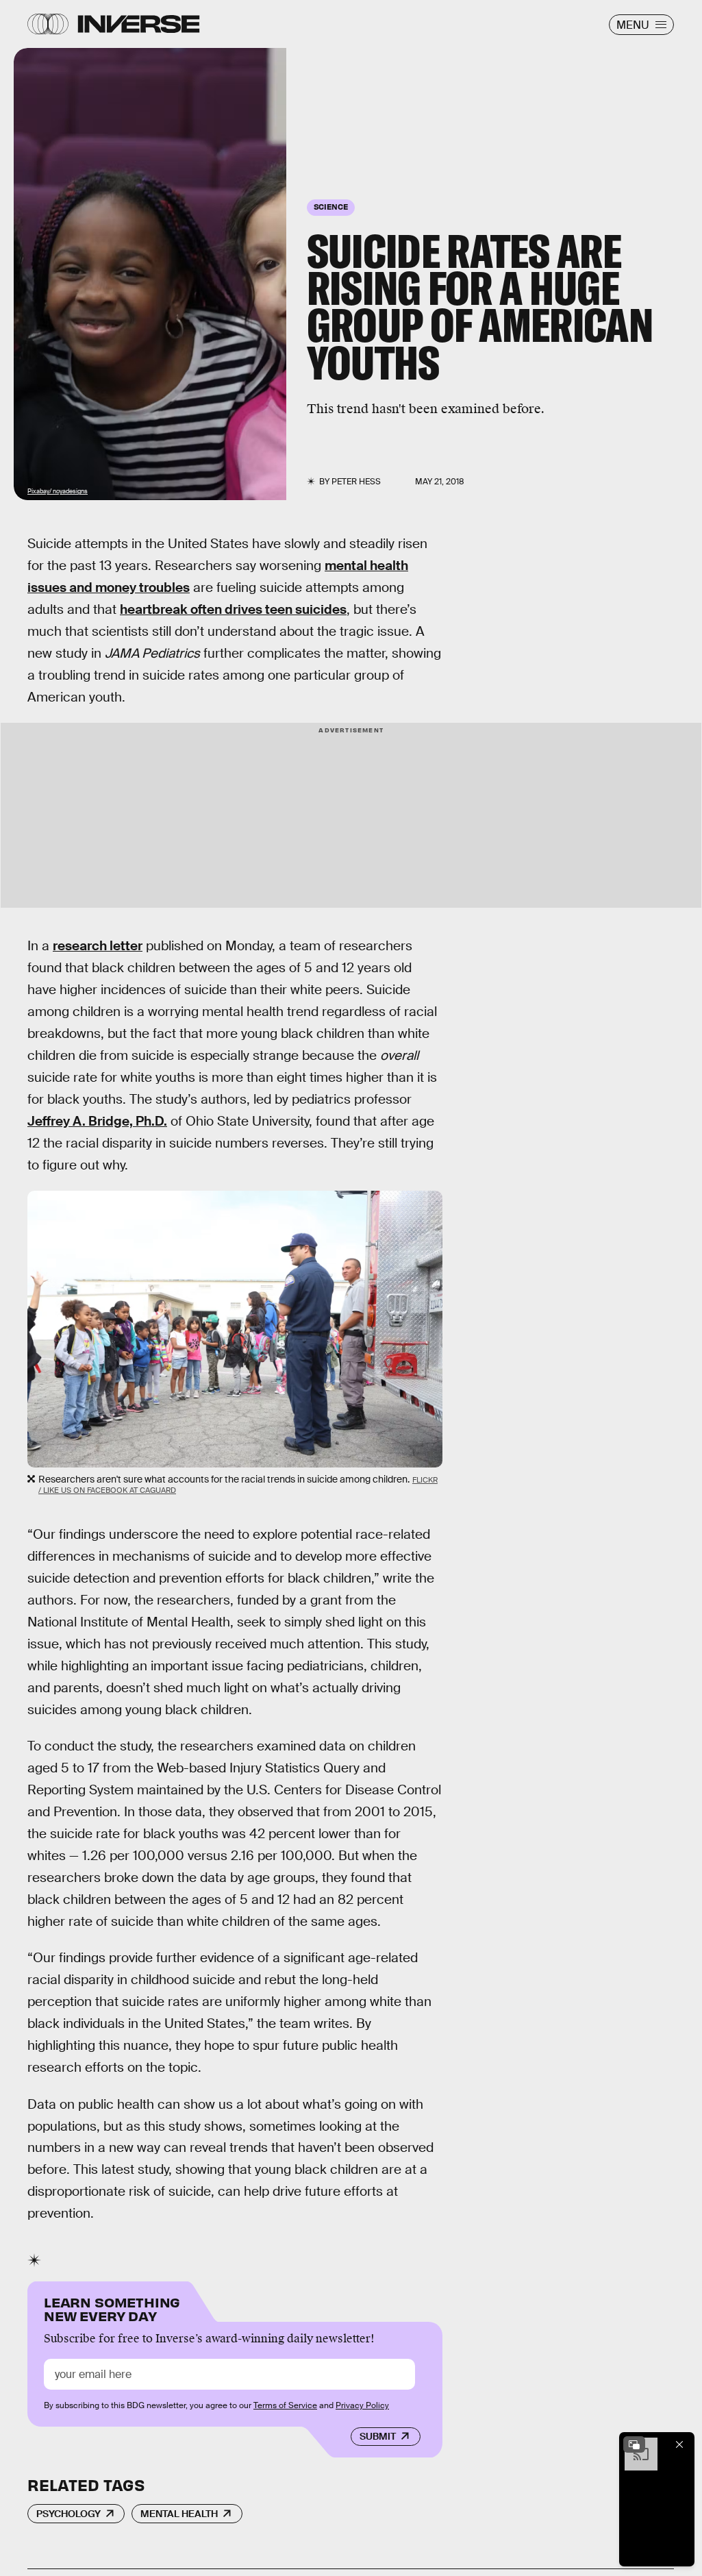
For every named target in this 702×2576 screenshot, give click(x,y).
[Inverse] (139, 24)
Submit (378, 2436)
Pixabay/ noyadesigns (58, 491)
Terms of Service (285, 2405)
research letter (98, 946)
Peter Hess (356, 482)
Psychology (68, 2514)
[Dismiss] (679, 2444)
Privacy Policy (362, 2405)
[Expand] (634, 2444)
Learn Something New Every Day (112, 2308)
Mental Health (179, 2514)
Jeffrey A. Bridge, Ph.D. (97, 1121)
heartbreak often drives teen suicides (233, 609)
